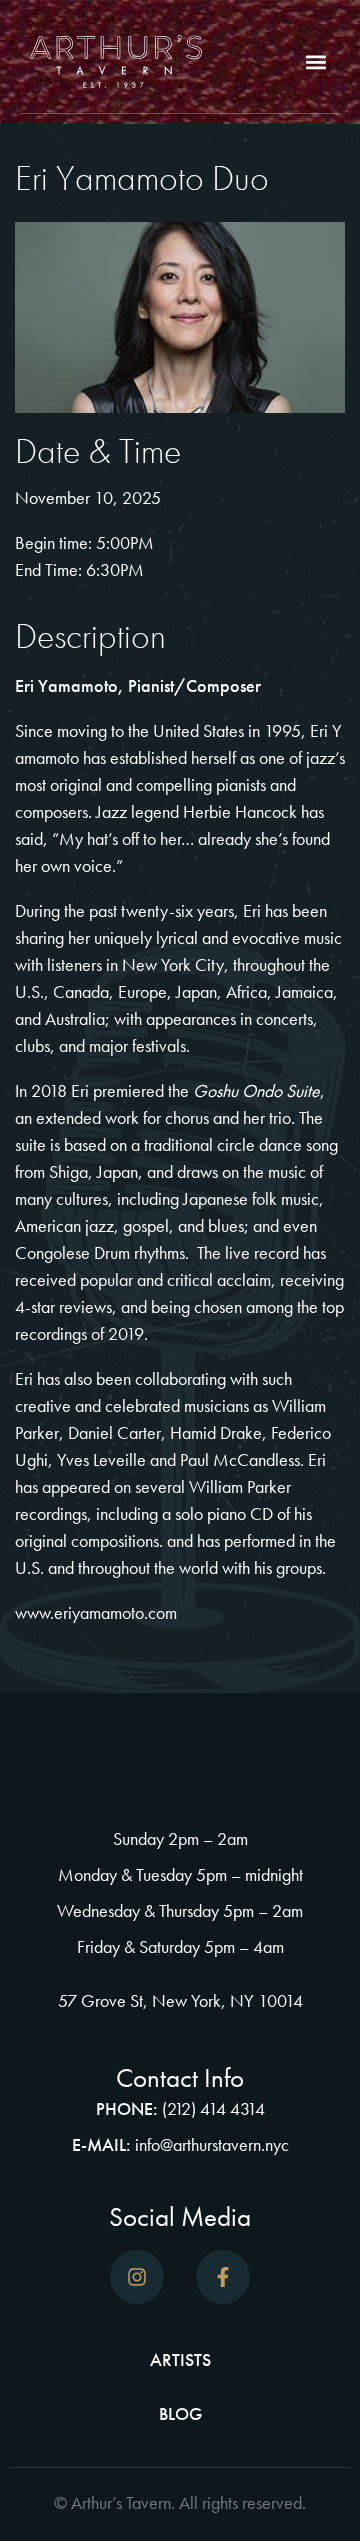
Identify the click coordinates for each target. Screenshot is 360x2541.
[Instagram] (137, 2277)
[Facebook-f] (223, 2277)
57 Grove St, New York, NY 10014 (180, 2000)
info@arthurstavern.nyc (212, 2144)
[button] (316, 61)
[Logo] (116, 61)
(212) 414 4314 (213, 2108)
